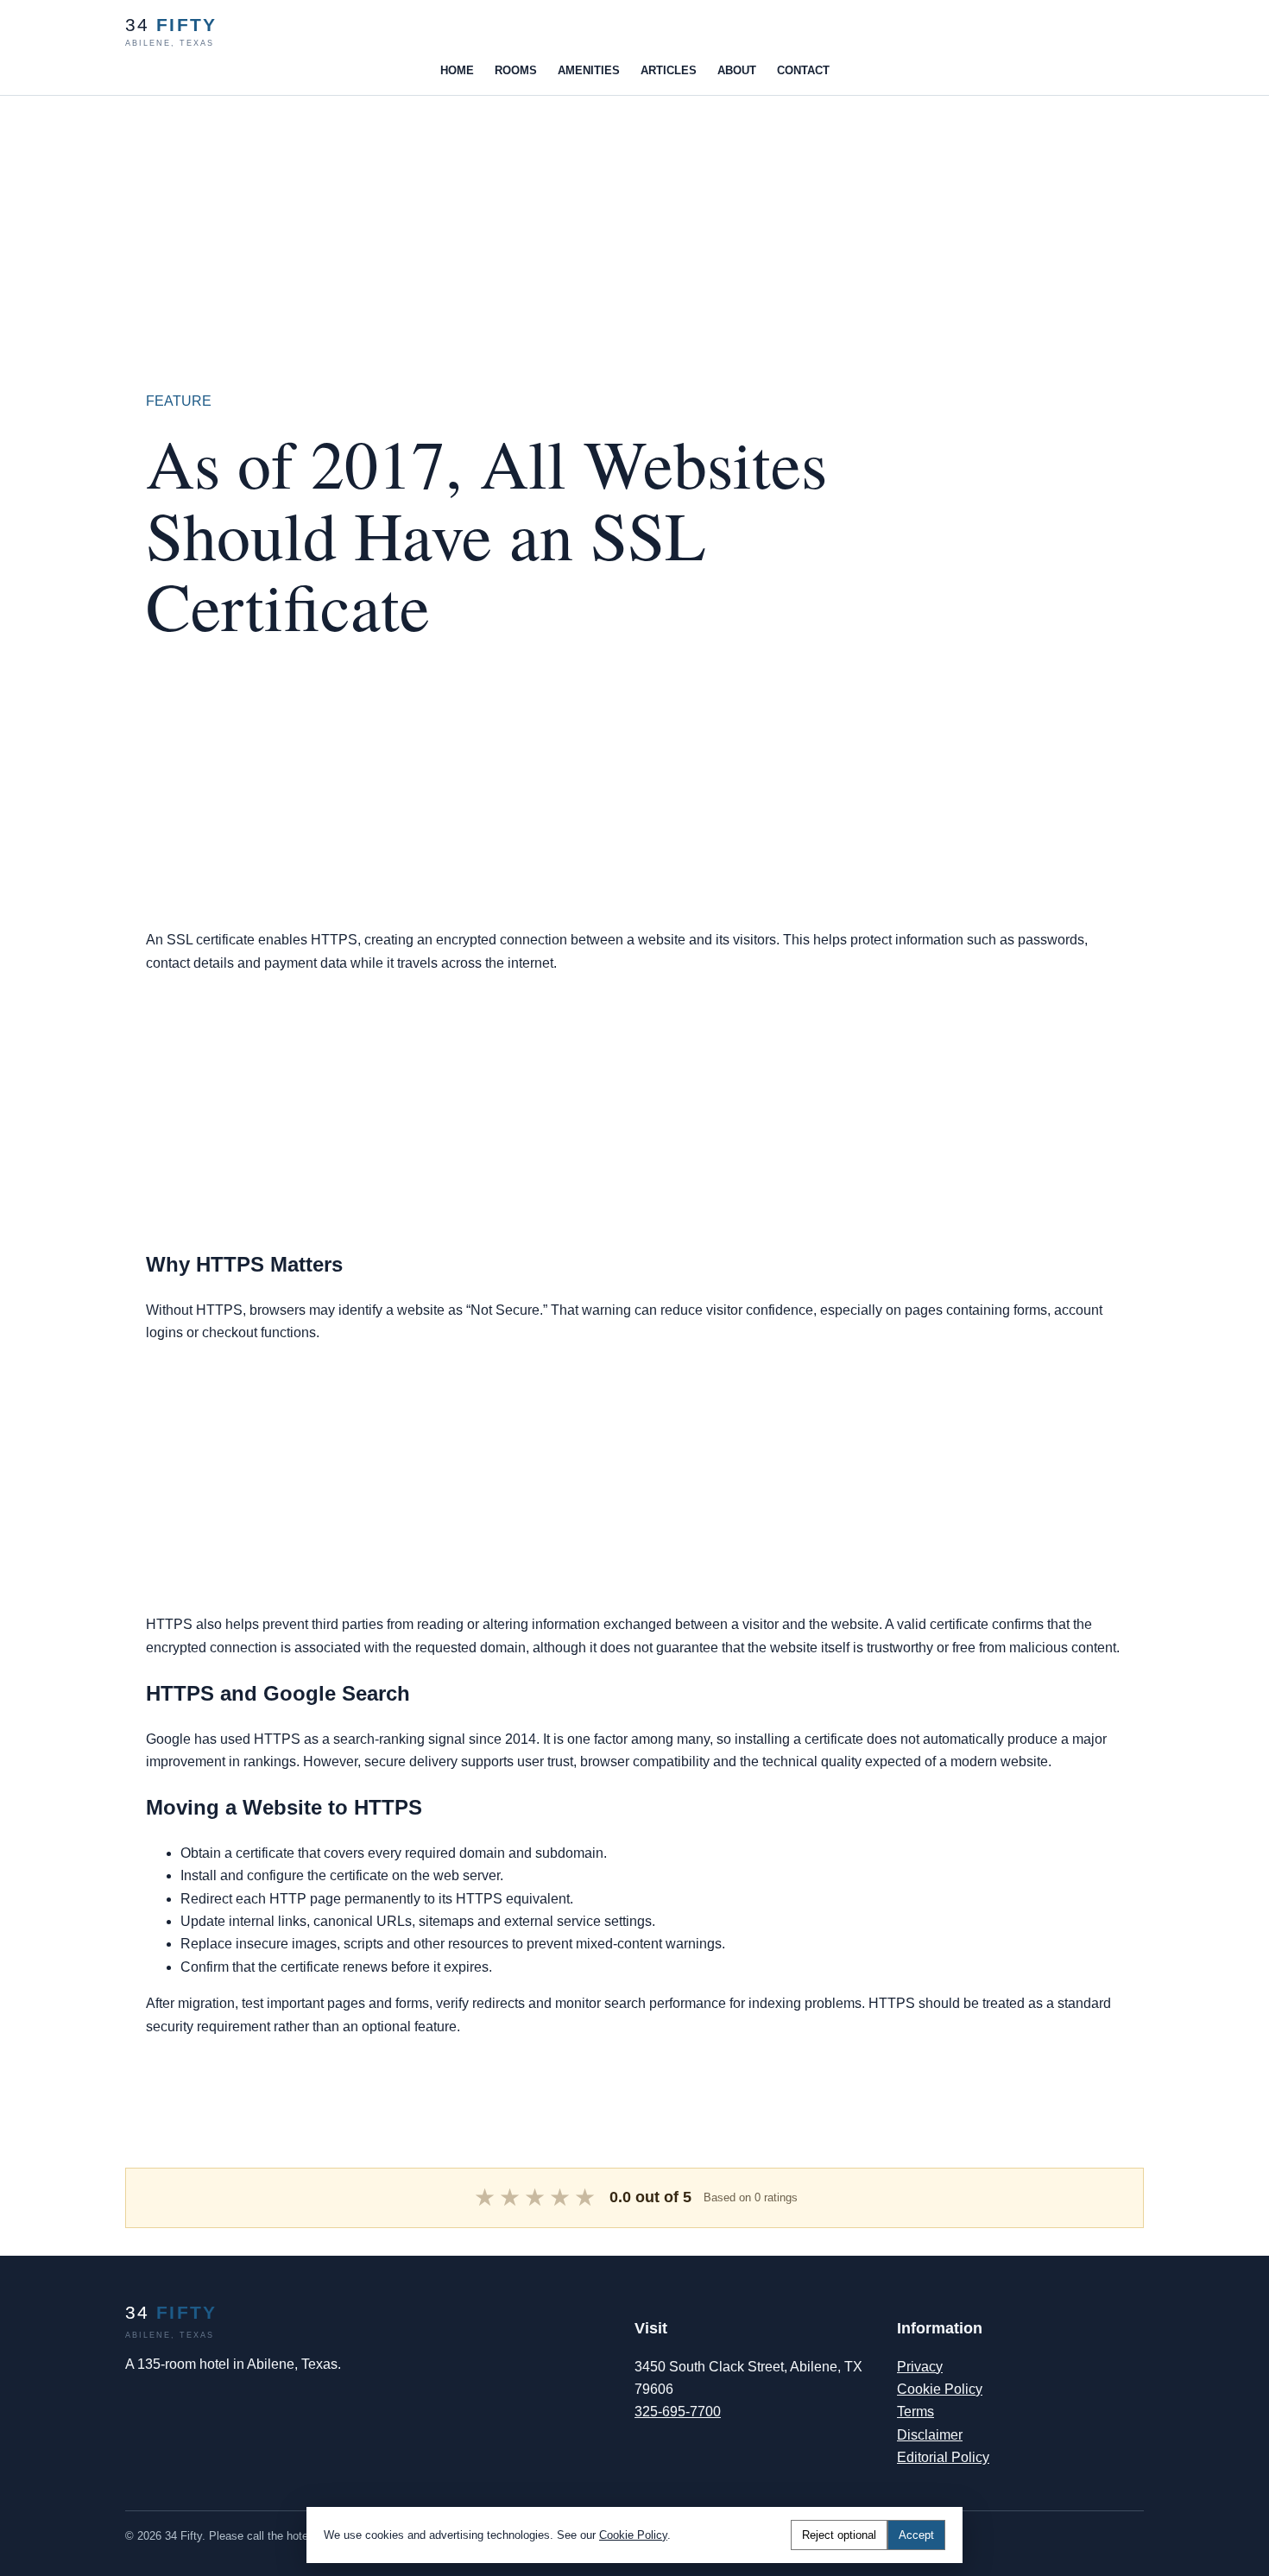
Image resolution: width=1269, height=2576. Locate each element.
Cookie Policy (940, 2389)
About (737, 70)
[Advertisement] (518, 217)
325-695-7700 (678, 2412)
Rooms (516, 70)
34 (171, 32)
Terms (915, 2412)
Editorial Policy (943, 2457)
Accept (916, 2535)
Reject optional (839, 2535)
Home (457, 70)
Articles (669, 70)
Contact (803, 70)
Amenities (589, 70)
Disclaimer (930, 2435)
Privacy (920, 2367)
